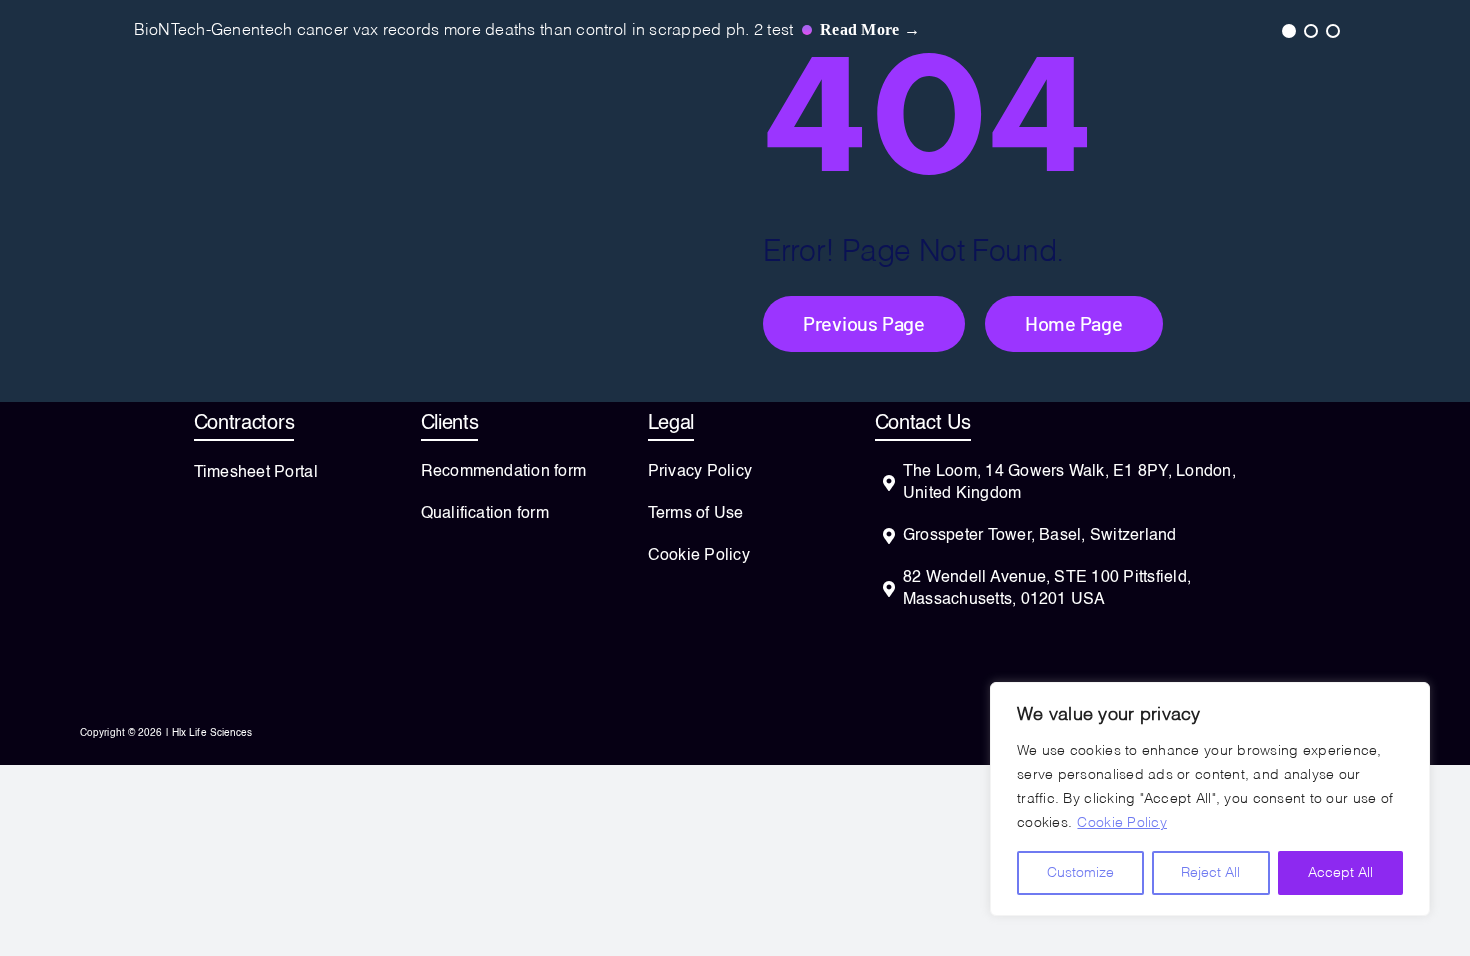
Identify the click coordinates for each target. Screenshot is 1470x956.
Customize (1080, 873)
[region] (1210, 799)
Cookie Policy (1122, 823)
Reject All (1210, 873)
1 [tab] (1288, 30)
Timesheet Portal (256, 473)
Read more (870, 29)
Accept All (1340, 873)
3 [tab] (1332, 30)
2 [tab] (1310, 30)
